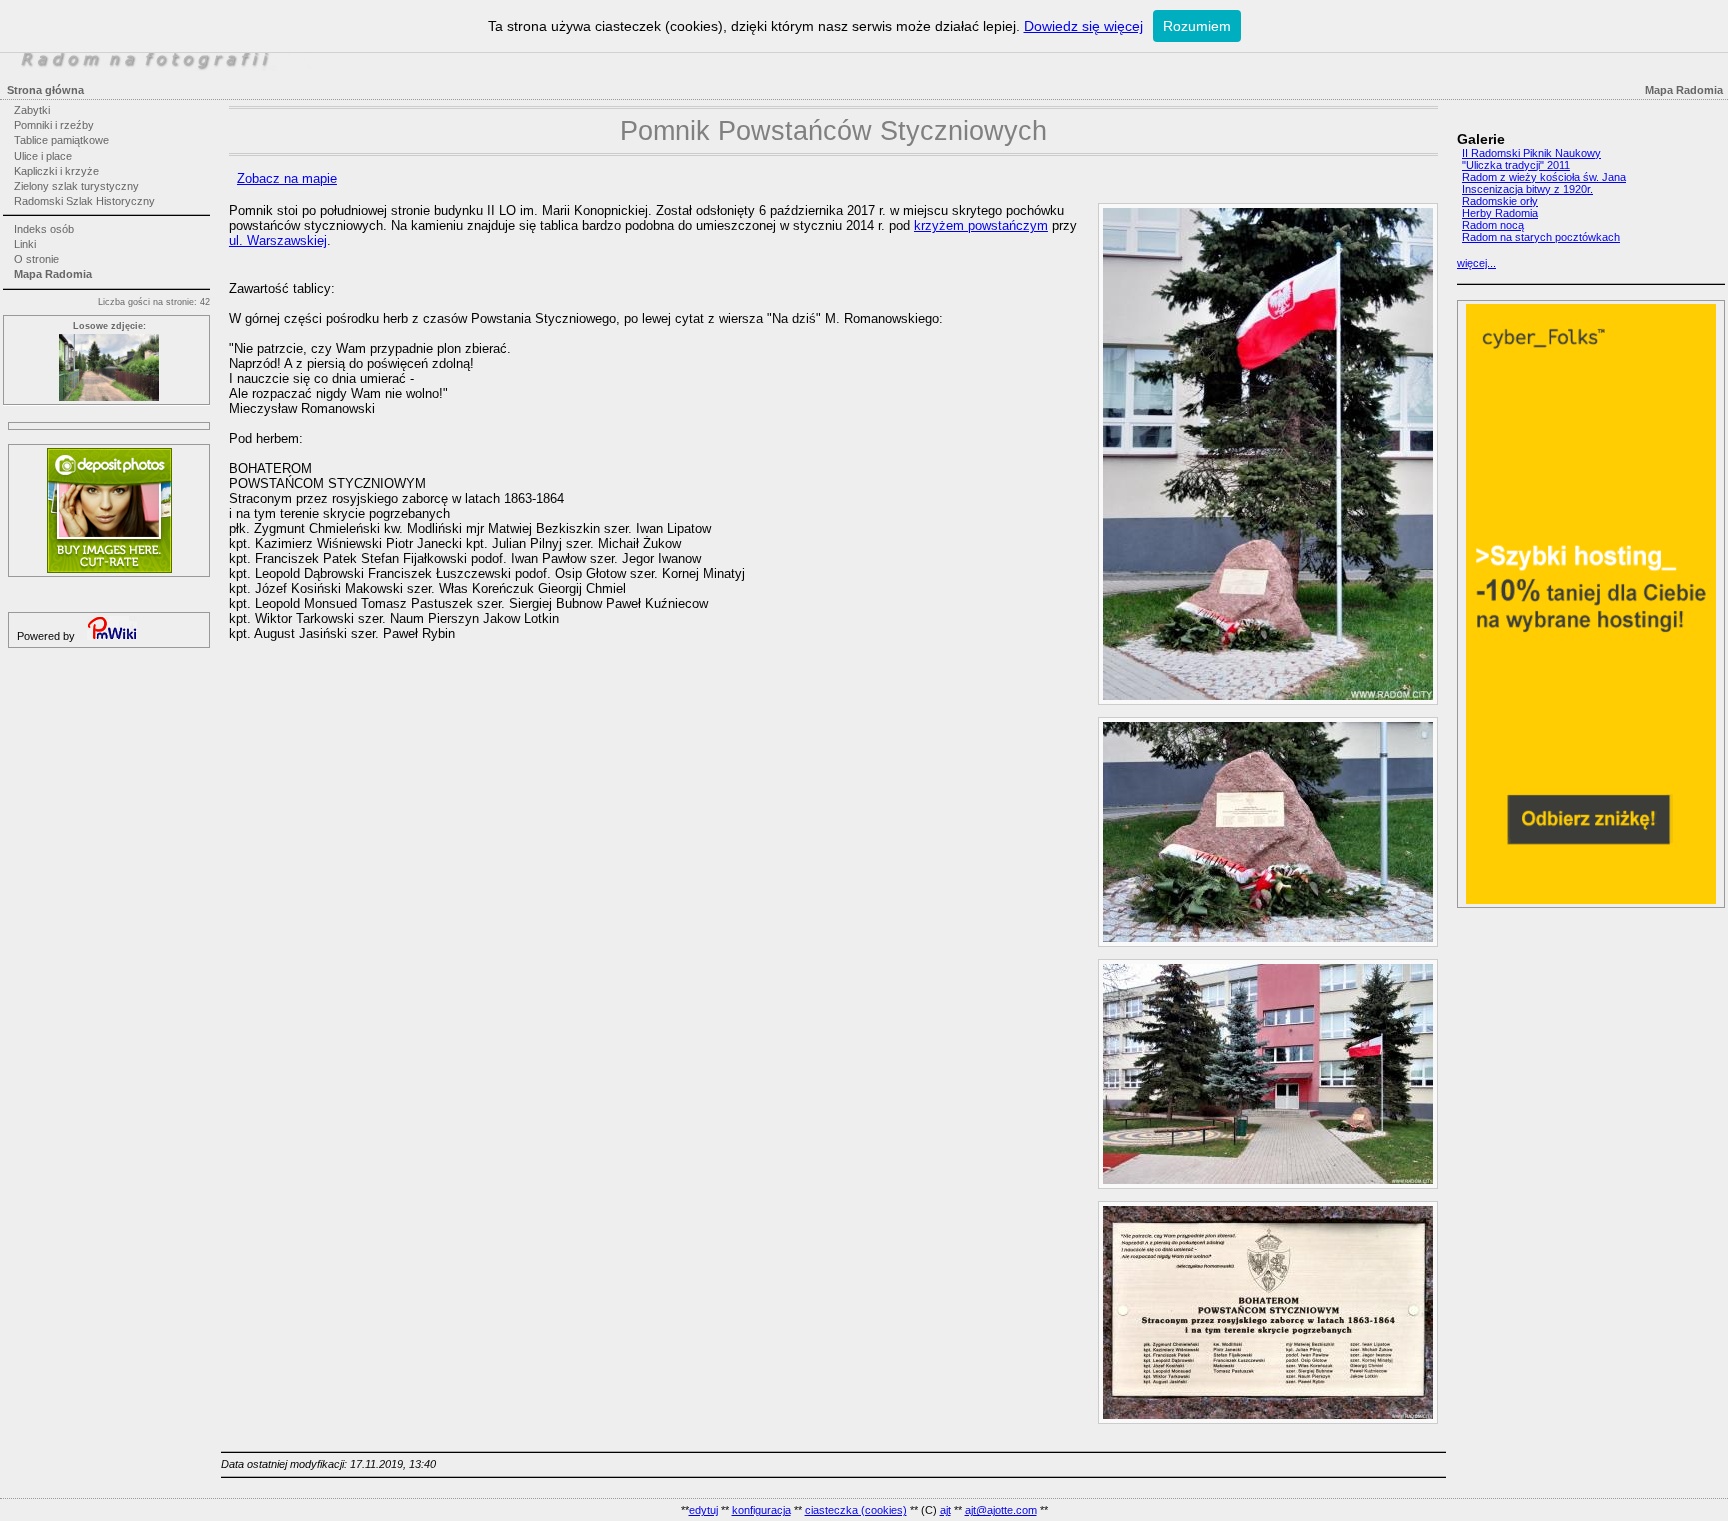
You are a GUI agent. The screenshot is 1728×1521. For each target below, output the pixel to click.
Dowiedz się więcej (1083, 26)
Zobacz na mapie (287, 178)
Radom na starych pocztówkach (1541, 237)
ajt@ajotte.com (1001, 1510)
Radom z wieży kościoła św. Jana (1544, 177)
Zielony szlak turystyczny (76, 186)
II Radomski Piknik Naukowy (1531, 153)
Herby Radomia (1500, 213)
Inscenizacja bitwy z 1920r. (1527, 189)
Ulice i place (43, 156)
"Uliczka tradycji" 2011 (1516, 165)
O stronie (36, 259)
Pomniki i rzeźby (54, 125)
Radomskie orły (1500, 201)
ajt (945, 1510)
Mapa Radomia (53, 274)
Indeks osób (44, 229)
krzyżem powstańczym (981, 225)
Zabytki (32, 110)
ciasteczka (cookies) (856, 1510)
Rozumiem (1197, 26)
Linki (25, 244)
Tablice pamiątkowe (61, 140)
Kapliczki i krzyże (56, 171)
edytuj (703, 1510)
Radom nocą (1493, 225)
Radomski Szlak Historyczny (84, 201)
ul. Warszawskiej (278, 240)
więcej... (1476, 263)
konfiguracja (761, 1510)
